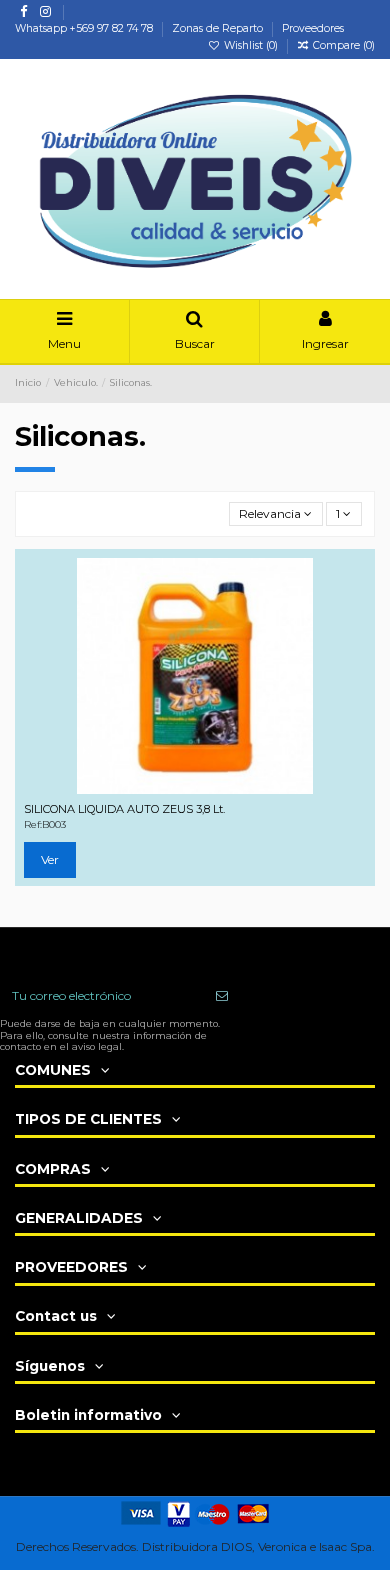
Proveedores (313, 28)
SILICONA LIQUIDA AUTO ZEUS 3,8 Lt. (124, 809)
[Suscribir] (222, 996)
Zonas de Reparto (219, 28)
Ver (50, 859)
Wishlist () (251, 45)
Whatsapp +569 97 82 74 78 (85, 28)
